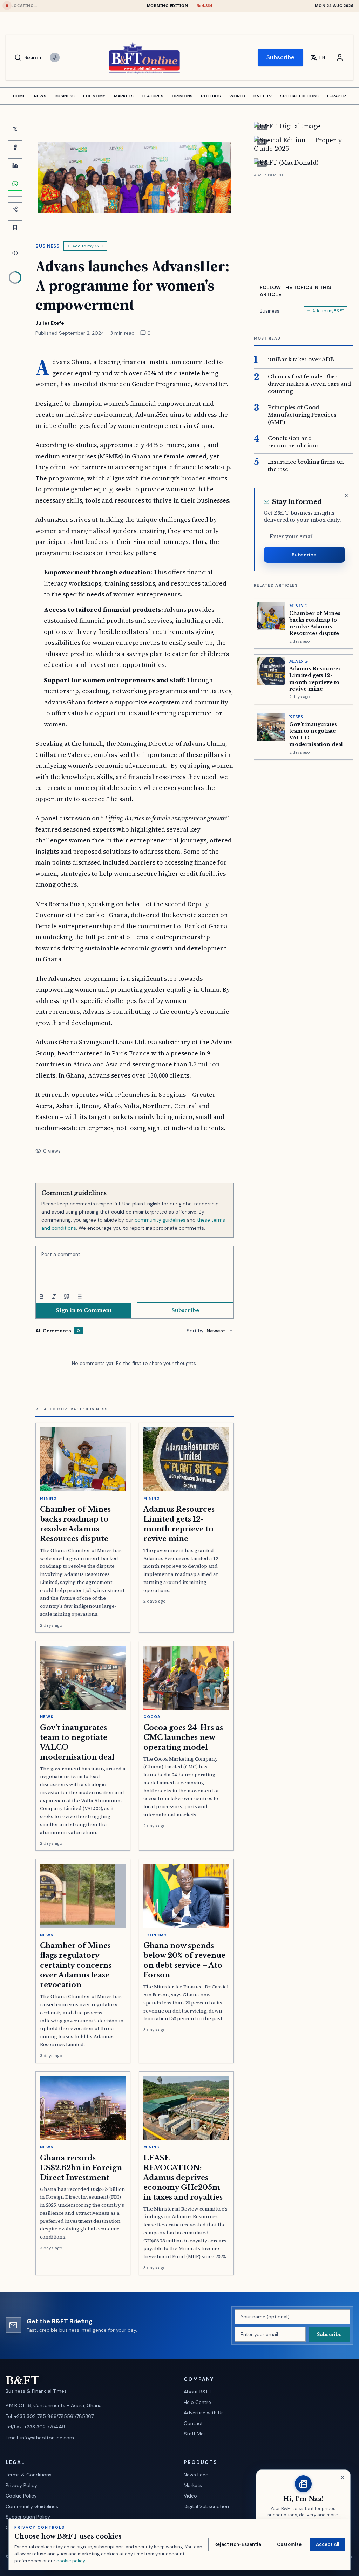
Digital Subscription (206, 2506)
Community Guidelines (32, 2506)
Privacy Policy (21, 2485)
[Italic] (54, 1297)
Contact (193, 2423)
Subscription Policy (28, 2517)
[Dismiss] (346, 496)
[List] (79, 1297)
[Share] (15, 209)
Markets (193, 2485)
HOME (19, 96)
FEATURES (153, 96)
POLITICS (211, 96)
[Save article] (15, 227)
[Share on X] (15, 129)
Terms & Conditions (29, 2475)
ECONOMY (94, 96)
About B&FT (198, 2392)
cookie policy (71, 2561)
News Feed (196, 2475)
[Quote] (67, 1297)
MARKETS (124, 96)
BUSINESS (65, 96)
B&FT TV (263, 96)
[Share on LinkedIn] (15, 165)
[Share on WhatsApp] (15, 184)
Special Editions (299, 96)
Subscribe (280, 57)
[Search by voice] (55, 57)
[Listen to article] (15, 253)
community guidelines (160, 1220)
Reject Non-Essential (238, 2544)
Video (190, 2496)
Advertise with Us (204, 2413)
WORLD (237, 96)
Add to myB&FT (88, 246)
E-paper (337, 96)
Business (47, 246)
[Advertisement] (304, 223)
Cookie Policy (21, 2496)
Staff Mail (195, 2434)
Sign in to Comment (84, 1310)
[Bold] (41, 1297)
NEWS (40, 96)
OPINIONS (182, 96)
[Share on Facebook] (15, 147)
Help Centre (197, 2402)
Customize (289, 2544)
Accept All (327, 2544)
